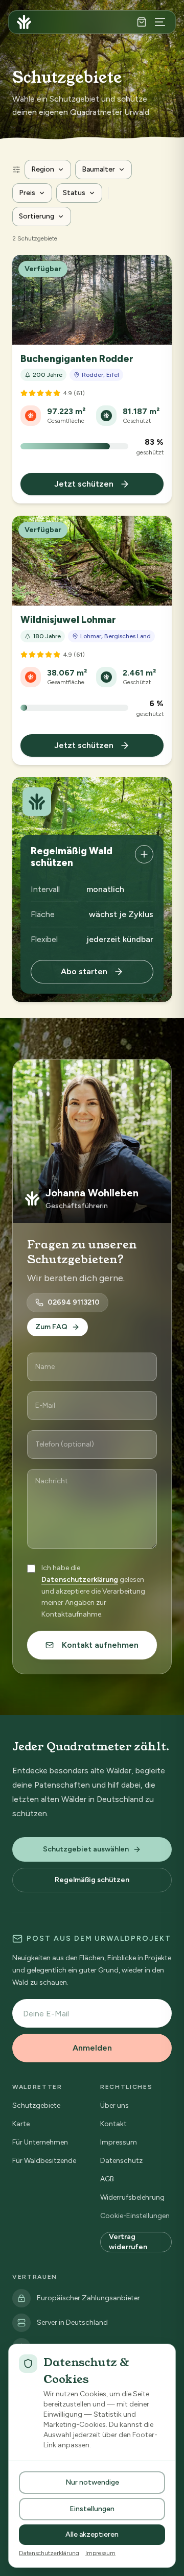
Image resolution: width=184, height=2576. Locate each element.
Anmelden (92, 2048)
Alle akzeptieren (92, 2534)
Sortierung (37, 216)
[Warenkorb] (142, 22)
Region (43, 169)
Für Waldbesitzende (44, 2161)
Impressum (119, 2142)
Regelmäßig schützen (92, 1880)
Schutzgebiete (36, 2105)
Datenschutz (121, 2161)
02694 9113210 (74, 1302)
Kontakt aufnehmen (100, 1645)
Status (74, 193)
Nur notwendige (92, 2482)
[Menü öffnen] (160, 22)
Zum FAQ (51, 1327)
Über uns (114, 2105)
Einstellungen (92, 2509)
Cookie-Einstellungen (135, 2216)
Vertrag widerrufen (128, 2242)
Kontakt (113, 2124)
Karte (21, 2124)
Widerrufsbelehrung (132, 2197)
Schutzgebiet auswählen (86, 1849)
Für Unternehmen (40, 2142)
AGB (107, 2179)
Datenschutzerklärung (80, 1580)
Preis (27, 193)
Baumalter (98, 169)
